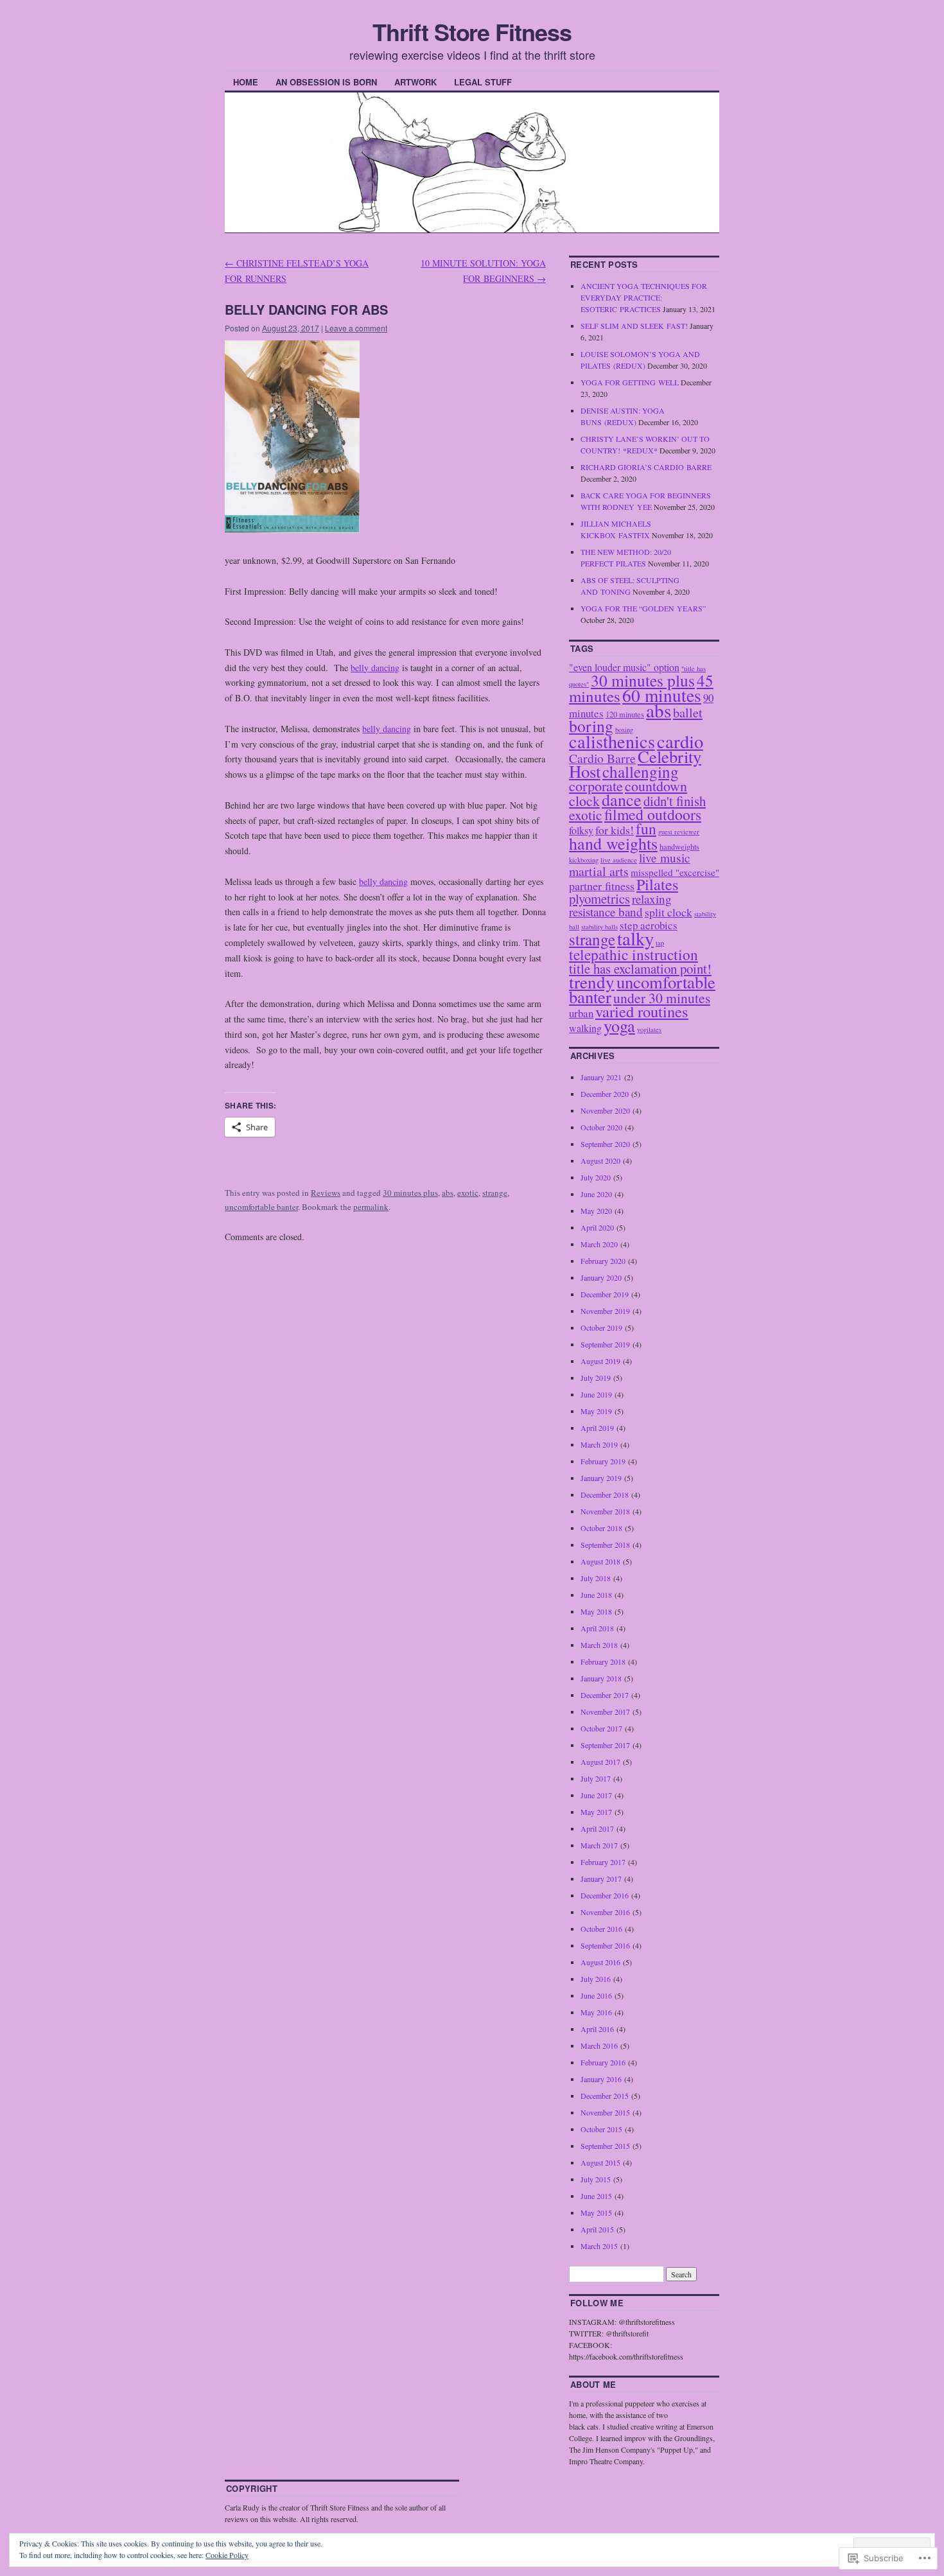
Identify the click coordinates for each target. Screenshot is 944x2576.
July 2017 (596, 1778)
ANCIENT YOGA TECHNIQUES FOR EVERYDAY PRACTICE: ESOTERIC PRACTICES (644, 297)
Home (246, 82)
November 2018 (605, 1511)
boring (591, 726)
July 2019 (596, 1378)
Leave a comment (356, 328)
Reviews (326, 1193)
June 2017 (596, 1795)
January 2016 (601, 2079)
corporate (596, 786)
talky (635, 938)
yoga (619, 1025)
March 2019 (599, 1444)
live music (665, 858)
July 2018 (596, 1578)
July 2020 (596, 1177)
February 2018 (603, 1661)
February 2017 (603, 1862)
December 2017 (605, 1695)
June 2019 (596, 1394)
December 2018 (605, 1494)
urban (581, 1013)
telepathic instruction (634, 954)
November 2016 (605, 1912)
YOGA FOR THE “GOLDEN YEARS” (643, 608)
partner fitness (602, 886)
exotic (468, 1193)
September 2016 (605, 1945)
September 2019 (605, 1344)
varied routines (642, 1011)
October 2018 (601, 1528)
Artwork (415, 82)
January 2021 (601, 1077)
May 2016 (596, 2012)
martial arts (599, 871)
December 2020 (605, 1094)
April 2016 (597, 2029)
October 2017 (601, 1728)
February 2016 (603, 2062)
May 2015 (596, 2212)
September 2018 (605, 1545)
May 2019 (596, 1411)
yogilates (649, 1030)
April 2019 (597, 1428)
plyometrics (599, 898)
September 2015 (605, 2146)
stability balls (599, 927)
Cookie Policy (227, 2555)
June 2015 (596, 2196)
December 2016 (605, 1895)
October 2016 (601, 1929)
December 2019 (605, 1294)
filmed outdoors (653, 814)
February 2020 (603, 1261)
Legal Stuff (483, 82)
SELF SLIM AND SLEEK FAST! (634, 326)
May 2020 (596, 1211)
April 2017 (597, 1828)
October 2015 (601, 2129)
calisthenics (612, 741)
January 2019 (601, 1478)
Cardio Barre (602, 758)
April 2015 (597, 2229)
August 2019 (600, 1361)
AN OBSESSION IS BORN (326, 82)
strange (495, 1193)
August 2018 (600, 1561)
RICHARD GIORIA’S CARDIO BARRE (646, 467)
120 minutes (625, 714)
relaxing (652, 899)
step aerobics (649, 925)
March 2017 (599, 1845)
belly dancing (375, 668)
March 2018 (599, 1645)
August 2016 (600, 1962)
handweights (679, 846)
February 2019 (603, 1461)
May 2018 (596, 1611)
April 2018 (597, 1628)
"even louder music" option (624, 667)
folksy (581, 830)
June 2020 (596, 1194)
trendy (592, 982)
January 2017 (601, 1879)
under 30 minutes (662, 998)
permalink (371, 1207)
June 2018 (596, 1595)
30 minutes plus (410, 1193)
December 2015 (605, 2096)
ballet (688, 712)
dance (622, 799)
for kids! (615, 830)
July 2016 (596, 1979)
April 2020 (597, 1227)
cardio (680, 741)
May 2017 (596, 1812)
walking (585, 1028)
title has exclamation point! (640, 968)
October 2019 (601, 1327)
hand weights (613, 843)
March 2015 (599, 2246)
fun (646, 828)
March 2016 (599, 2046)
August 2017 (600, 1762)
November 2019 (605, 1311)
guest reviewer (679, 832)
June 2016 (596, 1995)
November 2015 (605, 2112)
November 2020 (605, 1110)
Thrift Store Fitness (472, 31)
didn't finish (675, 801)
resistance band (606, 912)
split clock (669, 912)
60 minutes (662, 695)
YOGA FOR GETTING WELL (630, 382)
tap (660, 943)
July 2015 (596, 2179)
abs (448, 1193)
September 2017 (605, 1745)
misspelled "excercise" (675, 872)
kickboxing (584, 860)
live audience (619, 860)
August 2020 (600, 1161)
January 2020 (601, 1277)
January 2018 (601, 1678)
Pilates (657, 884)
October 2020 (601, 1127)
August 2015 (600, 2162)
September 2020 (605, 1144)
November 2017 (605, 1712)
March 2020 (599, 1244)
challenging (641, 771)
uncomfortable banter (261, 1207)
